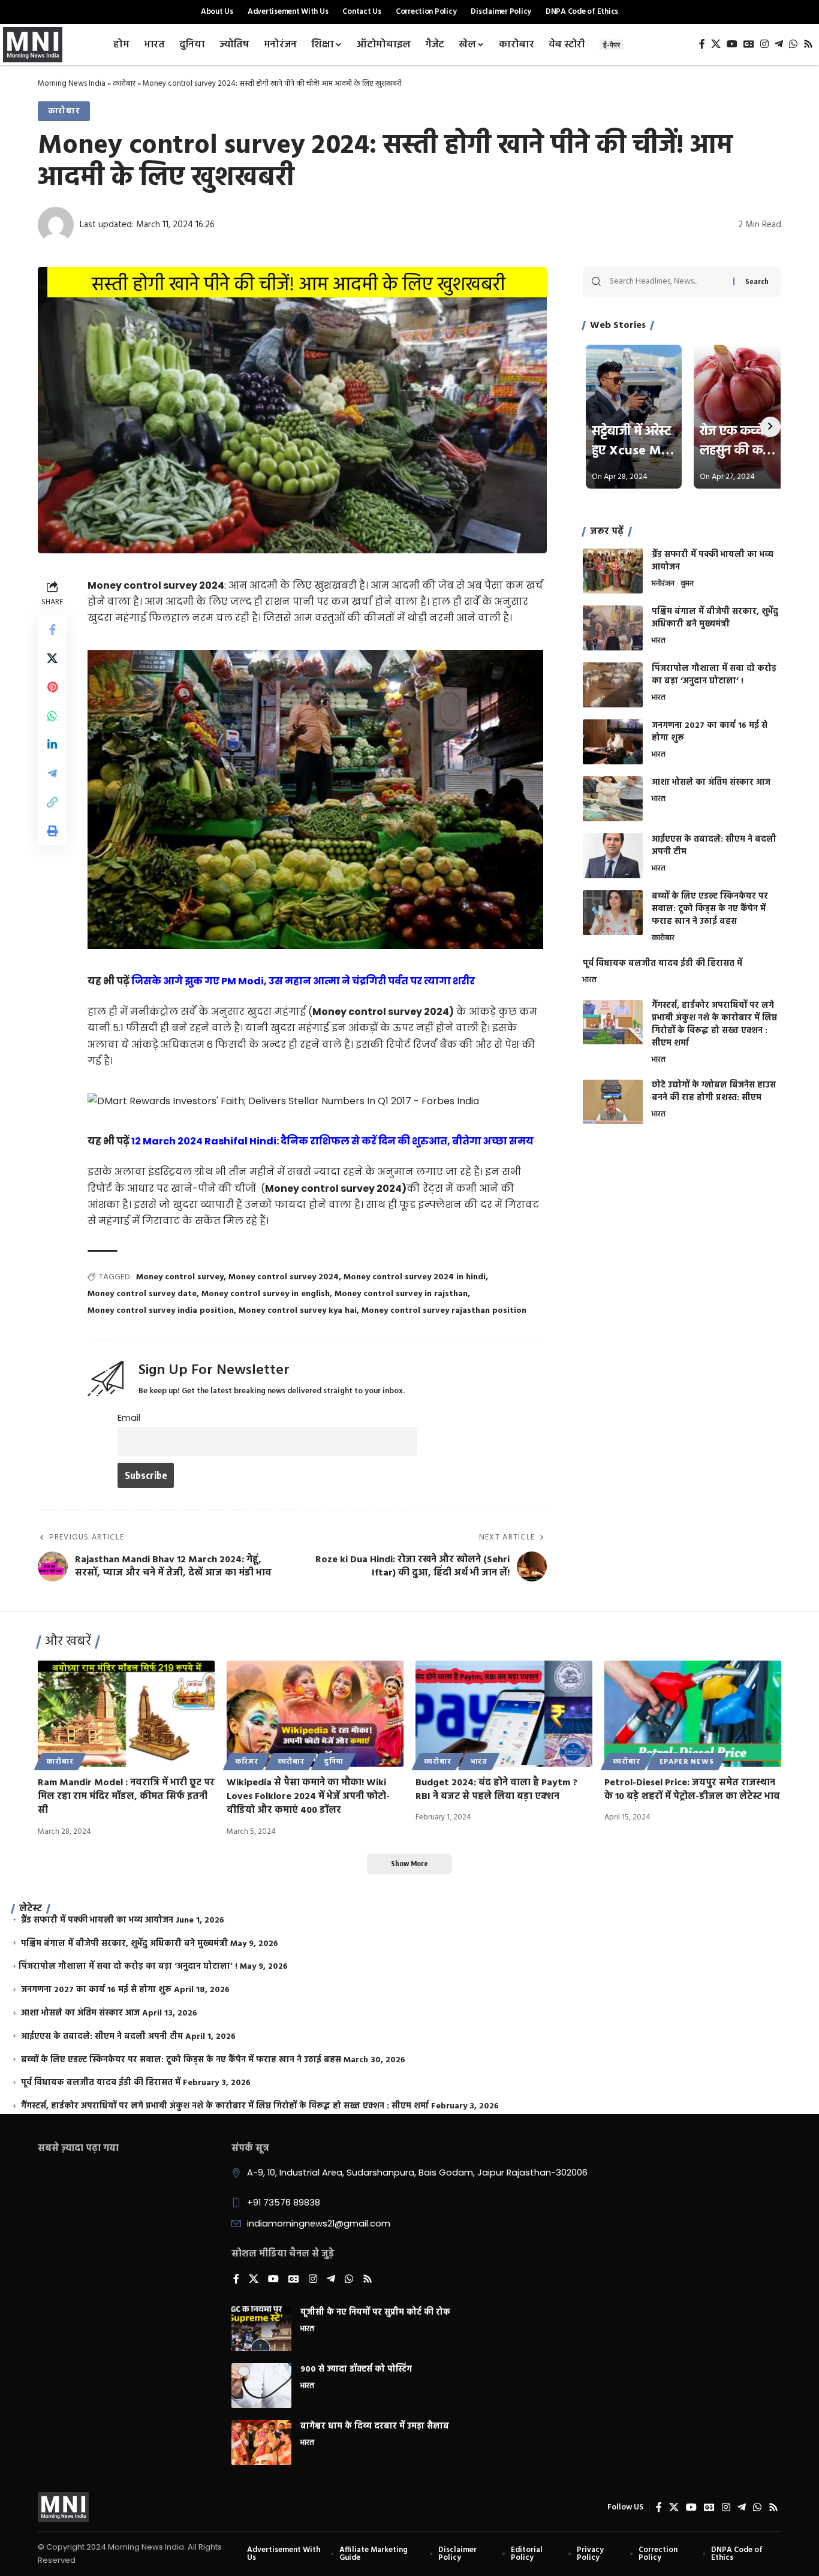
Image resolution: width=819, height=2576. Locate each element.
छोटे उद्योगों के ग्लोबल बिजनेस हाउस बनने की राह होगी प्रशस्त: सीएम (714, 1092)
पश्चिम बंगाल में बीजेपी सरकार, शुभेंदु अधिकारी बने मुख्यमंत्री (715, 618)
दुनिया (334, 1762)
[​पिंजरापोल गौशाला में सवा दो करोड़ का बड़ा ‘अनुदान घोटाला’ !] (613, 685)
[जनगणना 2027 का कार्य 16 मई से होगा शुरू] (613, 742)
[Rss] (808, 44)
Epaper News (687, 1762)
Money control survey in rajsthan (401, 1294)
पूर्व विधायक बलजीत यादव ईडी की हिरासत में (663, 964)
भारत (659, 641)
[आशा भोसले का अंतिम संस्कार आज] (613, 799)
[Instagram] (764, 44)
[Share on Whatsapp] (52, 715)
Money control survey (180, 1277)
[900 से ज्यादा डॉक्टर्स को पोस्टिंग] (261, 2386)
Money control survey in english (266, 1294)
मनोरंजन (663, 585)
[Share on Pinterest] (52, 686)
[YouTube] (732, 44)
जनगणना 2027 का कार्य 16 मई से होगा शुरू (710, 732)
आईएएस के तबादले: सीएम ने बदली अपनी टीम (714, 846)
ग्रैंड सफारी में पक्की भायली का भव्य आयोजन (713, 561)
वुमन (687, 585)
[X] (716, 44)
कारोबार (124, 84)
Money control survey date (142, 1294)
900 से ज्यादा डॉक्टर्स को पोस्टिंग (356, 2369)
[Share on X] (52, 658)
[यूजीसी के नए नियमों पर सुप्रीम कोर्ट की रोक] (261, 2329)
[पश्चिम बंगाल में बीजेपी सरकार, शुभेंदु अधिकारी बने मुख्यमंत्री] (613, 628)
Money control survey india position (161, 1311)
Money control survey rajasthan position (444, 1311)
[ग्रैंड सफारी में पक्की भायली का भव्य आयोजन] (613, 571)
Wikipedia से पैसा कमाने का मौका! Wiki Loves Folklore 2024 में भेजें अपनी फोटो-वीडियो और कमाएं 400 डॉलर (308, 1797)
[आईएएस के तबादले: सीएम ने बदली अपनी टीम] (613, 856)
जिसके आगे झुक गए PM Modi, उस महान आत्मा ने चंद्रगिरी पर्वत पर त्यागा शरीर (303, 981)
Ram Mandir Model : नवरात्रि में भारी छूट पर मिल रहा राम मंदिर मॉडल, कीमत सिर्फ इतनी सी (126, 1797)
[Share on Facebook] (52, 629)
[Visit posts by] (56, 225)
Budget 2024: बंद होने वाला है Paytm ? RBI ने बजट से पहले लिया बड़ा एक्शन (496, 1790)
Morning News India (72, 84)
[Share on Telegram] (52, 773)
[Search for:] (667, 282)
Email (129, 1418)
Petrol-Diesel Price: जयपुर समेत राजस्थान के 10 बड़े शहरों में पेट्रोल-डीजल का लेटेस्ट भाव (692, 1790)
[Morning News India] (63, 2507)
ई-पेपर (612, 45)
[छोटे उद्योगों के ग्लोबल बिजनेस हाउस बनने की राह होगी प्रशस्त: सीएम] (613, 1102)
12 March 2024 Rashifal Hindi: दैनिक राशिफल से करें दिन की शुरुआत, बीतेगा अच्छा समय (332, 1141)
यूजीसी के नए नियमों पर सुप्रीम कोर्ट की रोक (375, 2313)
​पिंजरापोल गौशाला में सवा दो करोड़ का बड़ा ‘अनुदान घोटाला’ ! (714, 675)
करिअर (246, 1762)
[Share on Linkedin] (52, 744)
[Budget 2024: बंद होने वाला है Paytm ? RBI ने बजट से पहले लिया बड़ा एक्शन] (504, 1714)
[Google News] (749, 44)
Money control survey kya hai (298, 1311)
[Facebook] (702, 44)
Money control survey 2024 (284, 1277)
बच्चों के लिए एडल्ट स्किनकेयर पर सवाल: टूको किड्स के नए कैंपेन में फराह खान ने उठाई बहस (710, 909)
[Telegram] (779, 44)
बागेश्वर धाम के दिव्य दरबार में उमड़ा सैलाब (375, 2426)
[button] (52, 802)
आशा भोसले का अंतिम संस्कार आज (711, 783)
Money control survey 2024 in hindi (415, 1277)
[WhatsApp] (793, 44)
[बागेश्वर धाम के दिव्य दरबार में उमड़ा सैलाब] (261, 2443)
